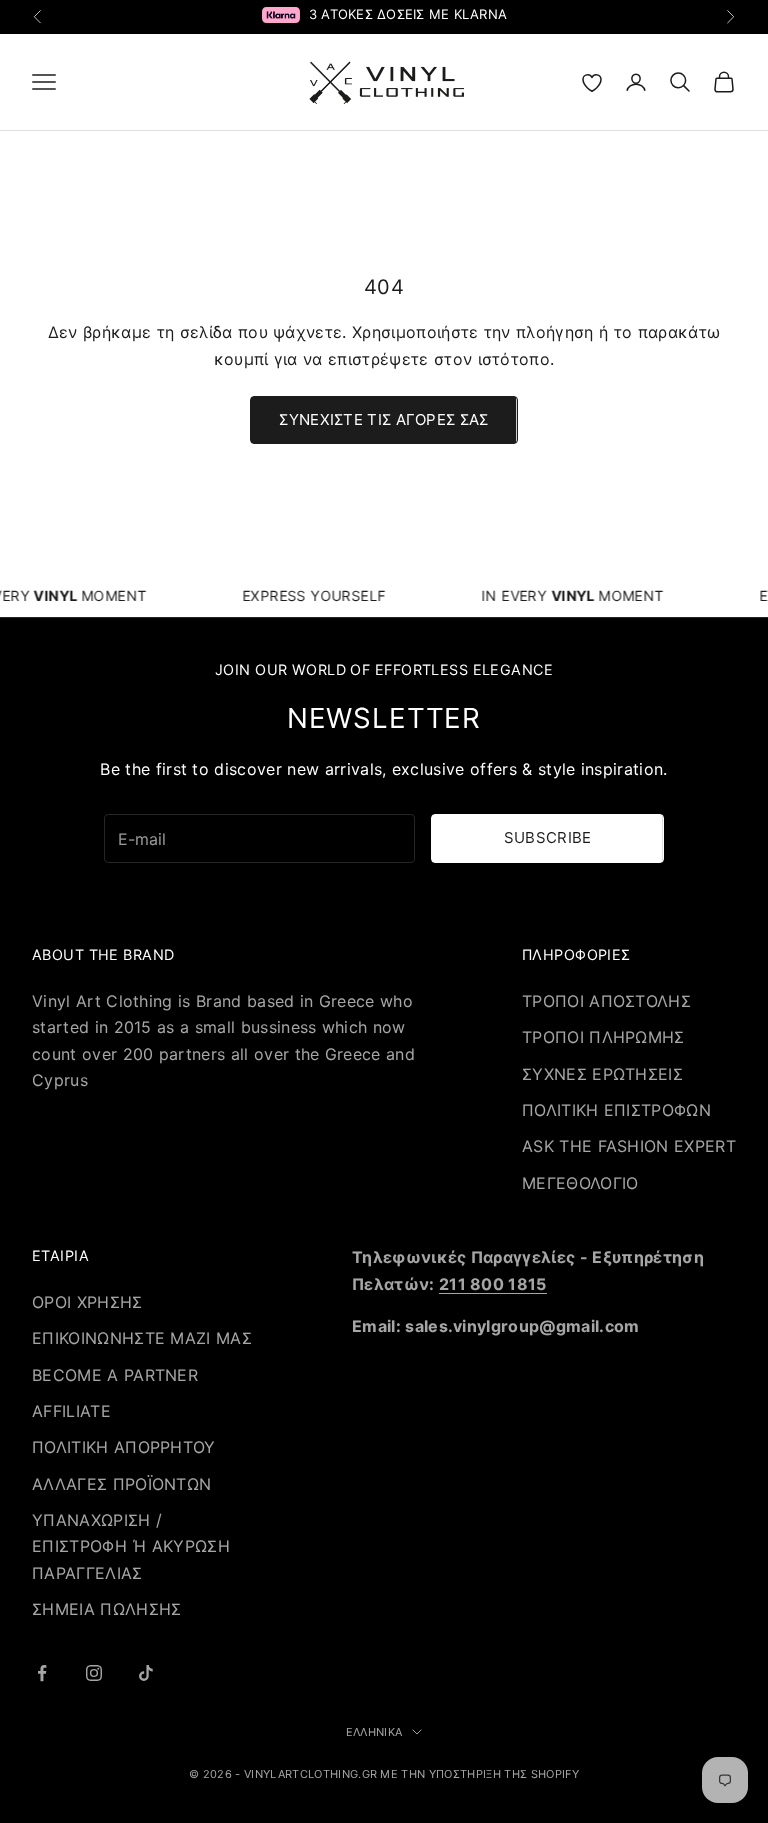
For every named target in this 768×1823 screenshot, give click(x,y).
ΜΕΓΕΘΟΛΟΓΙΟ (580, 1183)
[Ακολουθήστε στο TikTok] (146, 1673)
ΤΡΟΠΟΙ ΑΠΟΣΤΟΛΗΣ (606, 1001)
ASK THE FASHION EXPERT (629, 1146)
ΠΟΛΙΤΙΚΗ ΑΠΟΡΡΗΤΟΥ (124, 1447)
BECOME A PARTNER (115, 1375)
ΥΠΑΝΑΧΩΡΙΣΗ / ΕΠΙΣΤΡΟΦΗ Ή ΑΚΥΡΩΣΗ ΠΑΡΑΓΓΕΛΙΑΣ (131, 1546)
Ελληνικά (374, 1732)
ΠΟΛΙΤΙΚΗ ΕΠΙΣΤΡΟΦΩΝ (616, 1110)
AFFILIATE (71, 1411)
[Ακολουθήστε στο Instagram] (94, 1673)
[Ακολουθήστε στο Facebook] (42, 1673)
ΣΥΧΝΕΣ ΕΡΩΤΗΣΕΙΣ (602, 1074)
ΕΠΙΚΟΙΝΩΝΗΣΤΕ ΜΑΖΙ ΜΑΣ (142, 1338)
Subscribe (548, 837)
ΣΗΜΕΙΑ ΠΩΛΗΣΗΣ (106, 1609)
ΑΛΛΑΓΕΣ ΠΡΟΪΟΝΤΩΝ (121, 1484)
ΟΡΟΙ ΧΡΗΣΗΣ (87, 1302)
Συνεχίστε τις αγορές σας (383, 419)
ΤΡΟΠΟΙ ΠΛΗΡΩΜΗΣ (603, 1037)
